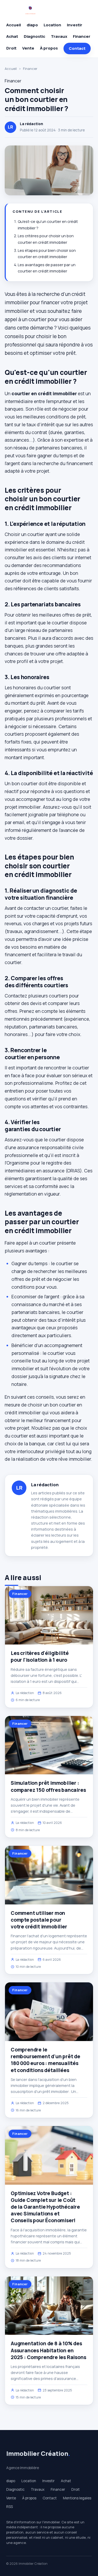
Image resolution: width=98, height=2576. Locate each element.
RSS (10, 2507)
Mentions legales (77, 2498)
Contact (77, 48)
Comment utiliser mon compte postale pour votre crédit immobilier (39, 1920)
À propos (49, 48)
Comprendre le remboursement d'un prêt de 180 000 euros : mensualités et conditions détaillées (45, 2060)
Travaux (59, 36)
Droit (11, 48)
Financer (82, 36)
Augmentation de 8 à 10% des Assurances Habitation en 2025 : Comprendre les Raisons (48, 2350)
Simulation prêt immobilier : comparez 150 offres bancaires (48, 1786)
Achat (12, 36)
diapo (32, 25)
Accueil (14, 25)
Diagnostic (34, 36)
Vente (28, 48)
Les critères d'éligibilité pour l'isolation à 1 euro (40, 1657)
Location (52, 25)
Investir (75, 25)
